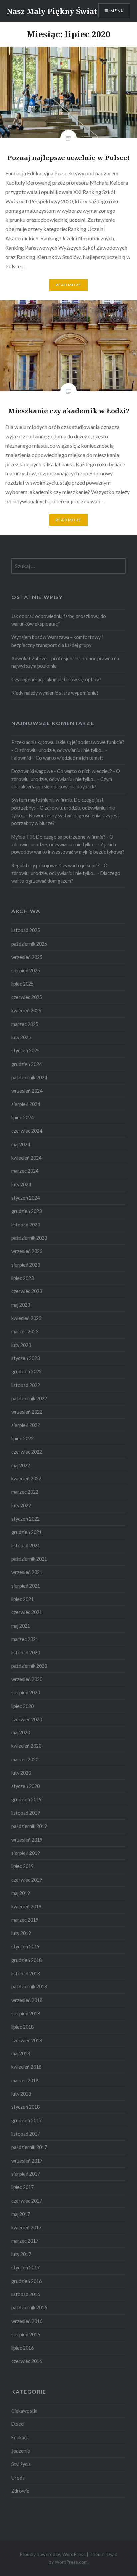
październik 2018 (29, 1987)
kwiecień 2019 (26, 1906)
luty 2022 (21, 1506)
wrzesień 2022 (27, 1412)
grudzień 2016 (26, 2281)
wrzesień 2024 (27, 1091)
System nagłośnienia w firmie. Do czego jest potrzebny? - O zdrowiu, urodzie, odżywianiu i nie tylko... (63, 808)
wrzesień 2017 (27, 2161)
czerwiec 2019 (27, 1880)
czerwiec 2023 (27, 1291)
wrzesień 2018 (27, 2000)
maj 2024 (21, 1144)
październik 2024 (29, 1077)
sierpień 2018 (26, 2013)
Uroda (18, 2478)
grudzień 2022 (26, 1372)
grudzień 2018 (26, 1960)
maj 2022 (21, 1465)
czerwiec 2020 (27, 1719)
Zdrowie (20, 2491)
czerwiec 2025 (27, 997)
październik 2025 (29, 944)
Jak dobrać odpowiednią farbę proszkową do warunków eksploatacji (59, 620)
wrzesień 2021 (27, 1572)
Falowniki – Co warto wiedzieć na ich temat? (58, 758)
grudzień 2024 (26, 1064)
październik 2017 (29, 2147)
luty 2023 (21, 1345)
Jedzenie (21, 2451)
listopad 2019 (26, 1813)
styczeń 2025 (25, 1051)
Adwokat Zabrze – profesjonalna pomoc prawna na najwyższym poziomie (65, 662)
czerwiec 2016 (27, 2361)
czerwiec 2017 (27, 2201)
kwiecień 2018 (26, 2067)
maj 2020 (21, 1733)
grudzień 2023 (26, 1211)
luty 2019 (21, 1933)
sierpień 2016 (26, 2334)
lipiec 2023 (22, 1278)
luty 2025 (21, 1037)
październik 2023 (29, 1238)
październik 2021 (29, 1559)
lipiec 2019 (22, 1866)
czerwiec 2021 (27, 1612)
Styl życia (21, 2464)
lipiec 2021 (22, 1599)
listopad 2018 (26, 1973)
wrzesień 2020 (27, 1679)
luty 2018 (21, 2094)
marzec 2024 (25, 1171)
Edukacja (20, 2438)
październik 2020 (29, 1666)
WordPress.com (71, 2562)
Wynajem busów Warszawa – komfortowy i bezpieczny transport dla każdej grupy (57, 641)
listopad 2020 (26, 1652)
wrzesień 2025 (27, 957)
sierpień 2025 (26, 970)
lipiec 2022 (22, 1439)
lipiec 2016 (22, 2348)
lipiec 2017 (22, 2187)
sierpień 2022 (26, 1425)
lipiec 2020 (22, 1706)
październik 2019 (29, 1826)
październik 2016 (29, 2308)
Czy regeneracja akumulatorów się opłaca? (56, 680)
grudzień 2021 (26, 1532)
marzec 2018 (25, 2080)
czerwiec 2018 (27, 2040)
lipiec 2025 (22, 984)
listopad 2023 (26, 1225)
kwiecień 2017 (26, 2227)
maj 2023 (21, 1305)
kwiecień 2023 (26, 1318)
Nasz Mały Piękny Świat (52, 11)
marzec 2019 (25, 1920)
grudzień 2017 (26, 2121)
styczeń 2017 (25, 2267)
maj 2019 (21, 1893)
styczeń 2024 (25, 1198)
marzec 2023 (25, 1331)
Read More (68, 285)
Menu (117, 10)
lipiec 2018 (22, 2027)
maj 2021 (21, 1626)
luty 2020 (21, 1773)
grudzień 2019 (26, 1800)
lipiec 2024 (22, 1118)
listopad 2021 (26, 1546)
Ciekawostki (24, 2411)
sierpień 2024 (26, 1104)
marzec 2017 (25, 2241)
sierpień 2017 (26, 2174)
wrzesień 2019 (27, 1840)
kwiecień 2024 (26, 1158)
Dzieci (18, 2424)
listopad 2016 (26, 2294)
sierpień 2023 (26, 1265)
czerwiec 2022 (27, 1452)
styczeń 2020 (25, 1786)
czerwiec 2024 (27, 1131)
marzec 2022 (25, 1492)
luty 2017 (21, 2254)
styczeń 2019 (25, 1947)
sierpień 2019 (26, 1853)
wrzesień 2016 (27, 2321)
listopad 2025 (26, 930)
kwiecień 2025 (26, 1010)
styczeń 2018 (25, 2107)
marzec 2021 (25, 1639)
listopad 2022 (26, 1385)
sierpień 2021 (26, 1586)
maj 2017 (21, 2214)
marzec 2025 (25, 1024)
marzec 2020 (25, 1759)
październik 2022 (29, 1398)
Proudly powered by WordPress (53, 2554)
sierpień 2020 (26, 1693)
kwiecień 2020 (26, 1746)
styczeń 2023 (25, 1358)
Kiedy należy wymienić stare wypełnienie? (55, 693)
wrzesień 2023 (27, 1251)
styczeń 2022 (25, 1519)
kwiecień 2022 (26, 1479)
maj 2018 (21, 2054)
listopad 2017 (26, 2134)
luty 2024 (21, 1185)
